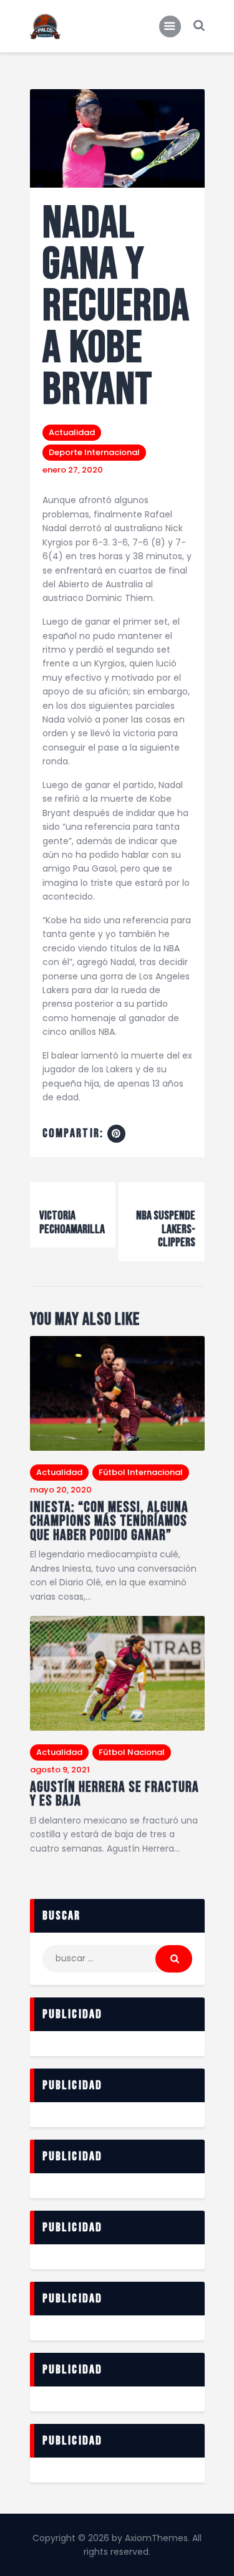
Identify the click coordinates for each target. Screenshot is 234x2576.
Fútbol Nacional (132, 1752)
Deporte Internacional (94, 452)
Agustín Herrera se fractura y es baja (115, 1795)
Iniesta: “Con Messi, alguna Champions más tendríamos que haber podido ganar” (109, 1522)
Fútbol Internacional (141, 1472)
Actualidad (72, 432)
